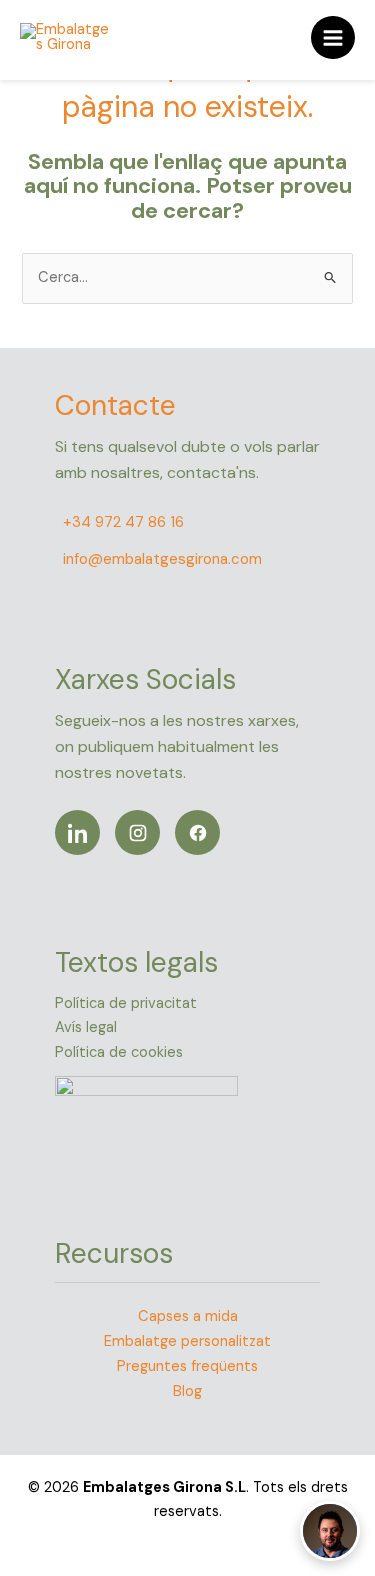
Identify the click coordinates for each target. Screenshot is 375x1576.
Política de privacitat (126, 1003)
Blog (187, 1391)
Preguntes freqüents (187, 1366)
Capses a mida (188, 1316)
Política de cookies (119, 1052)
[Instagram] (137, 832)
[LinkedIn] (77, 832)
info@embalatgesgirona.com (162, 559)
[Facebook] (197, 832)
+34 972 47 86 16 (123, 522)
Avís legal (86, 1027)
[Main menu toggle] (333, 38)
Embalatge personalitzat (187, 1341)
